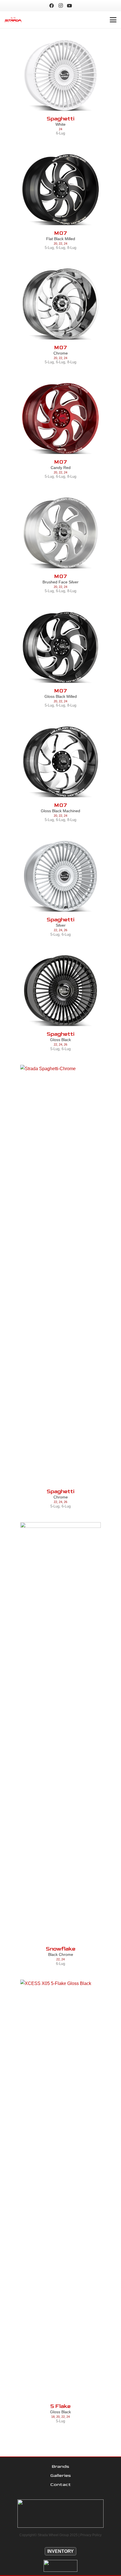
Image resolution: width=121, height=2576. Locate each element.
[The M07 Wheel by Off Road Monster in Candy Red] (60, 419)
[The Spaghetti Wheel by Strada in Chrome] (60, 1277)
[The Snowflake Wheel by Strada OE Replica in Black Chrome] (60, 1734)
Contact (61, 2485)
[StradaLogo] (13, 20)
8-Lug (72, 248)
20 (55, 244)
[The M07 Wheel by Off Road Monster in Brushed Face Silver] (60, 533)
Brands (60, 2467)
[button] (113, 20)
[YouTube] (70, 6)
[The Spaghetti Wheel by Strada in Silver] (60, 876)
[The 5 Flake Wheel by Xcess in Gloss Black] (60, 2191)
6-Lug (60, 133)
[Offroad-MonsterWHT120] (60, 2566)
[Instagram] (60, 6)
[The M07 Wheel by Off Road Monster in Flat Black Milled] (60, 190)
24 (60, 129)
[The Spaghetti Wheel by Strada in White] (60, 75)
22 (60, 244)
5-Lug (49, 248)
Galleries (61, 2476)
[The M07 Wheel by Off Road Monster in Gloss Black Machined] (60, 762)
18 (53, 2417)
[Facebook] (51, 6)
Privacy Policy (91, 2535)
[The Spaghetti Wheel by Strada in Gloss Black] (60, 991)
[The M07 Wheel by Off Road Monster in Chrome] (60, 304)
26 (66, 930)
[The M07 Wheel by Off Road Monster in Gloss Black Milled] (60, 648)
